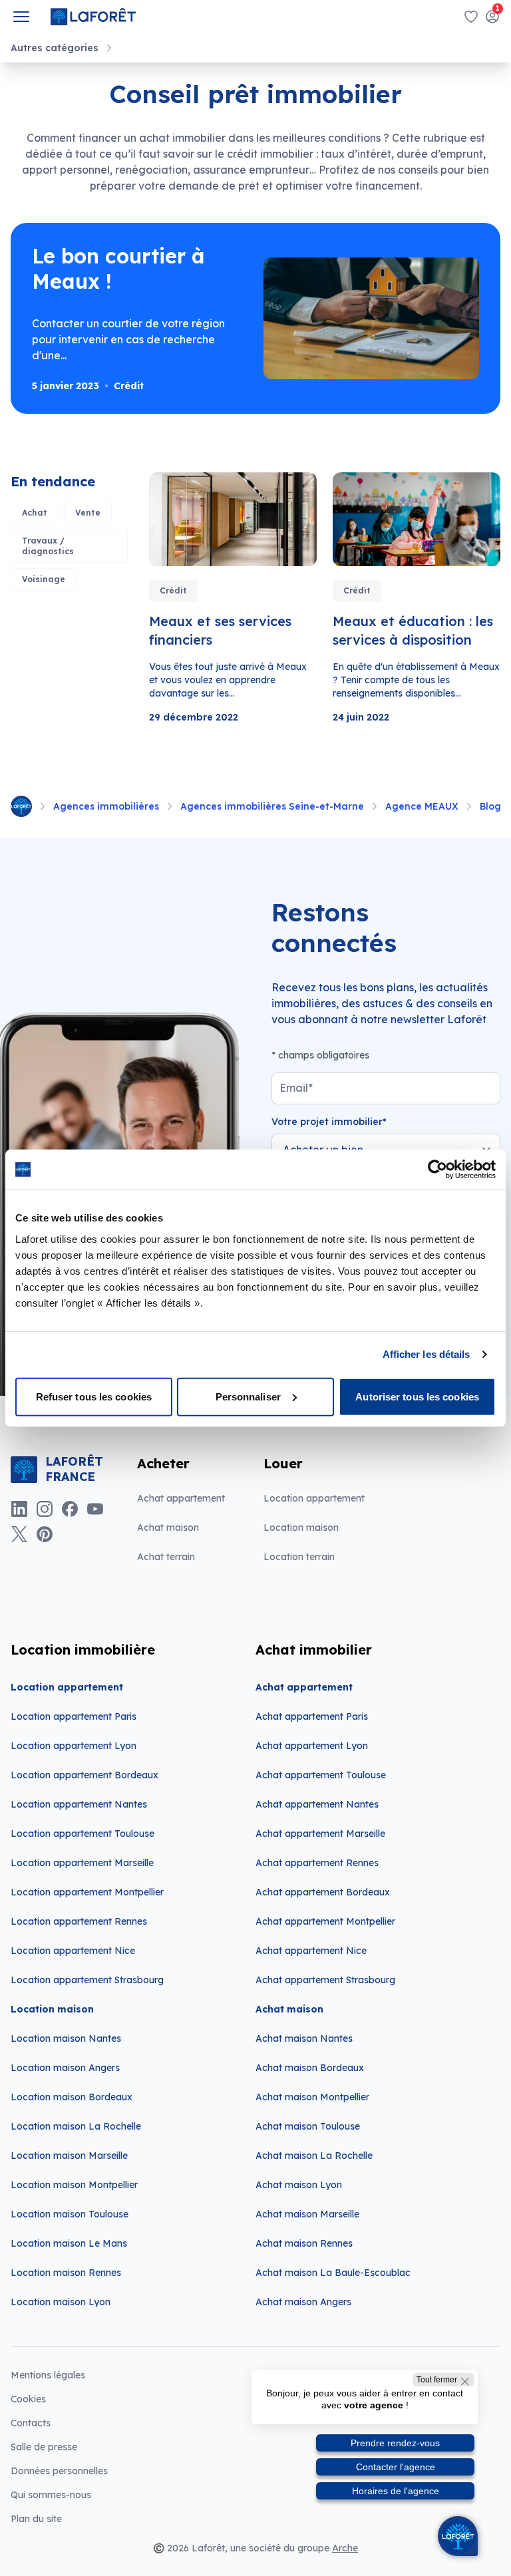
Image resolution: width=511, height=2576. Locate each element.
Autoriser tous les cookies (417, 1396)
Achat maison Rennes (304, 2243)
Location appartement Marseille (82, 1863)
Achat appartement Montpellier (325, 1921)
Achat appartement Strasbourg (325, 1980)
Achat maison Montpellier (312, 2097)
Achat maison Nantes (304, 2038)
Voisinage (44, 579)
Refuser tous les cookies (94, 1396)
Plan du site (36, 2519)
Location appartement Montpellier (87, 1892)
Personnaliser (248, 1396)
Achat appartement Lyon (312, 1746)
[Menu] (21, 17)
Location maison (301, 1528)
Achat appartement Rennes (317, 1863)
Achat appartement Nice (311, 1951)
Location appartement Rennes (79, 1921)
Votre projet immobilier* (329, 1122)
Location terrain (299, 1557)
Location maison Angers (65, 2068)
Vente (88, 513)
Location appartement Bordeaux (85, 1775)
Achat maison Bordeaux (310, 2068)
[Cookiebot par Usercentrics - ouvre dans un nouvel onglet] (437, 1170)
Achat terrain (166, 1557)
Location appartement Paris (74, 1716)
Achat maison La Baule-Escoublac (333, 2273)
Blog (490, 806)
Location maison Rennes (66, 2273)
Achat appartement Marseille (320, 1834)
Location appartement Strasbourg (87, 1980)
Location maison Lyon (61, 2302)
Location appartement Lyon (74, 1746)
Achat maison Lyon (299, 2185)
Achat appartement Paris (312, 1716)
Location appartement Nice (73, 1951)
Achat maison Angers (303, 2302)
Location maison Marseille (69, 2156)
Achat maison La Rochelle (314, 2156)
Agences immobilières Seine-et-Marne (272, 806)
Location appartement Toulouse (83, 1834)
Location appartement (314, 1498)
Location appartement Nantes (79, 1804)
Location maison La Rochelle (76, 2126)
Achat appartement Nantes (317, 1804)
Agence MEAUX (422, 806)
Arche (345, 2548)
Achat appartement (181, 1498)
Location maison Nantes (66, 2038)
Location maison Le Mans (69, 2243)
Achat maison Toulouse (308, 2126)
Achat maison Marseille (307, 2214)
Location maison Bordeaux (72, 2097)
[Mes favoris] (471, 17)
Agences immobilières (106, 806)
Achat (35, 513)
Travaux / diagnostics (48, 546)
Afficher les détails (426, 1354)
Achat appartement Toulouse (321, 1775)
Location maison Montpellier (74, 2185)
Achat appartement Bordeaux (323, 1892)
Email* (296, 1088)
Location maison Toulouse (70, 2214)
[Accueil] (21, 806)
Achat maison (168, 1528)
